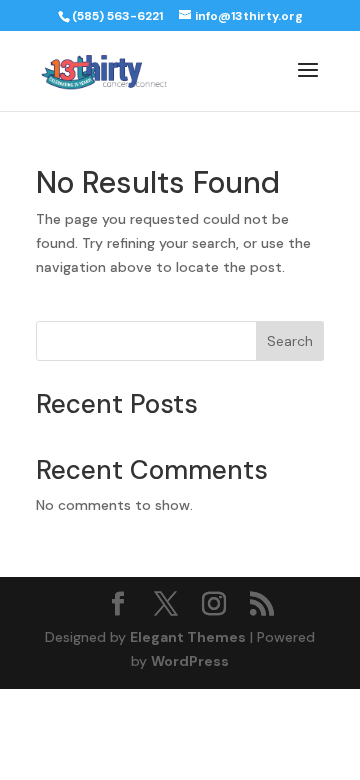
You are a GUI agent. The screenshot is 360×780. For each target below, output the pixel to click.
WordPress (190, 661)
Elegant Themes (188, 637)
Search (290, 341)
